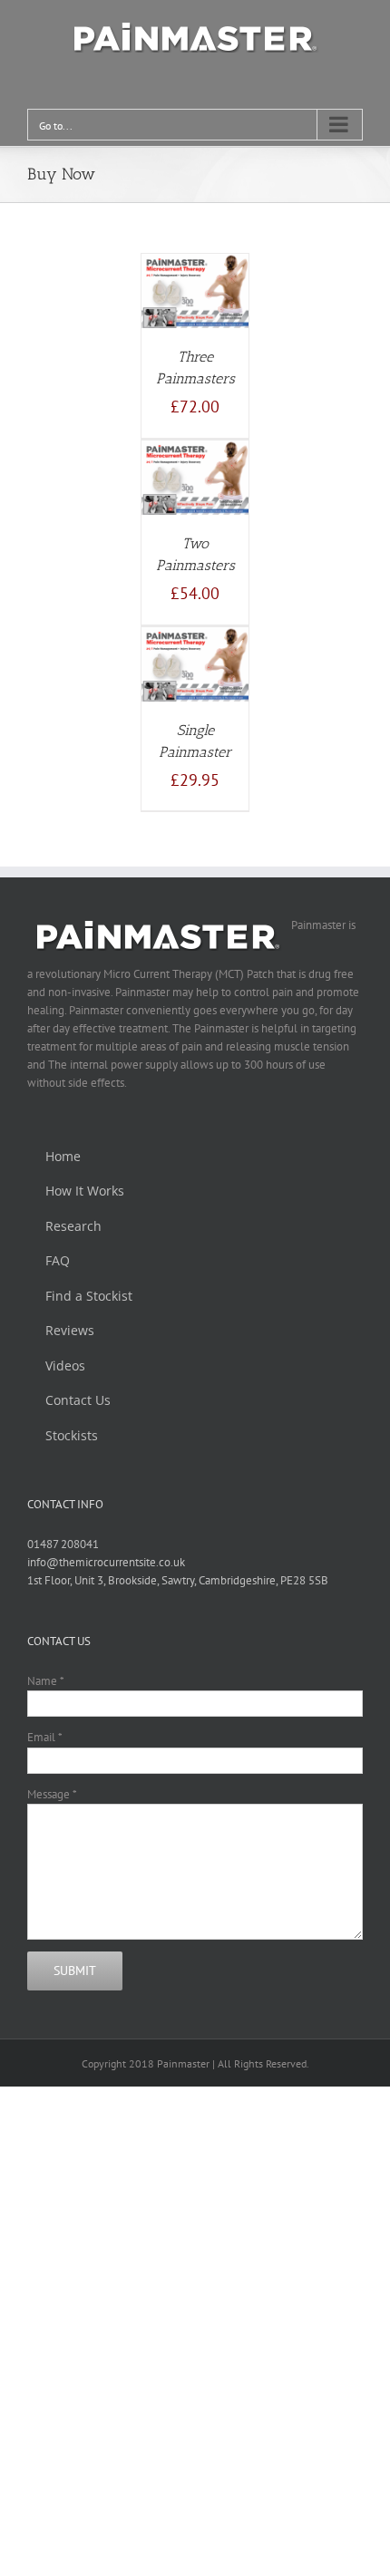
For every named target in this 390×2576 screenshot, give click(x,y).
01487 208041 (63, 1544)
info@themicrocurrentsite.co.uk (106, 1562)
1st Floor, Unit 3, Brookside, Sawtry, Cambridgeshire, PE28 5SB (178, 1580)
